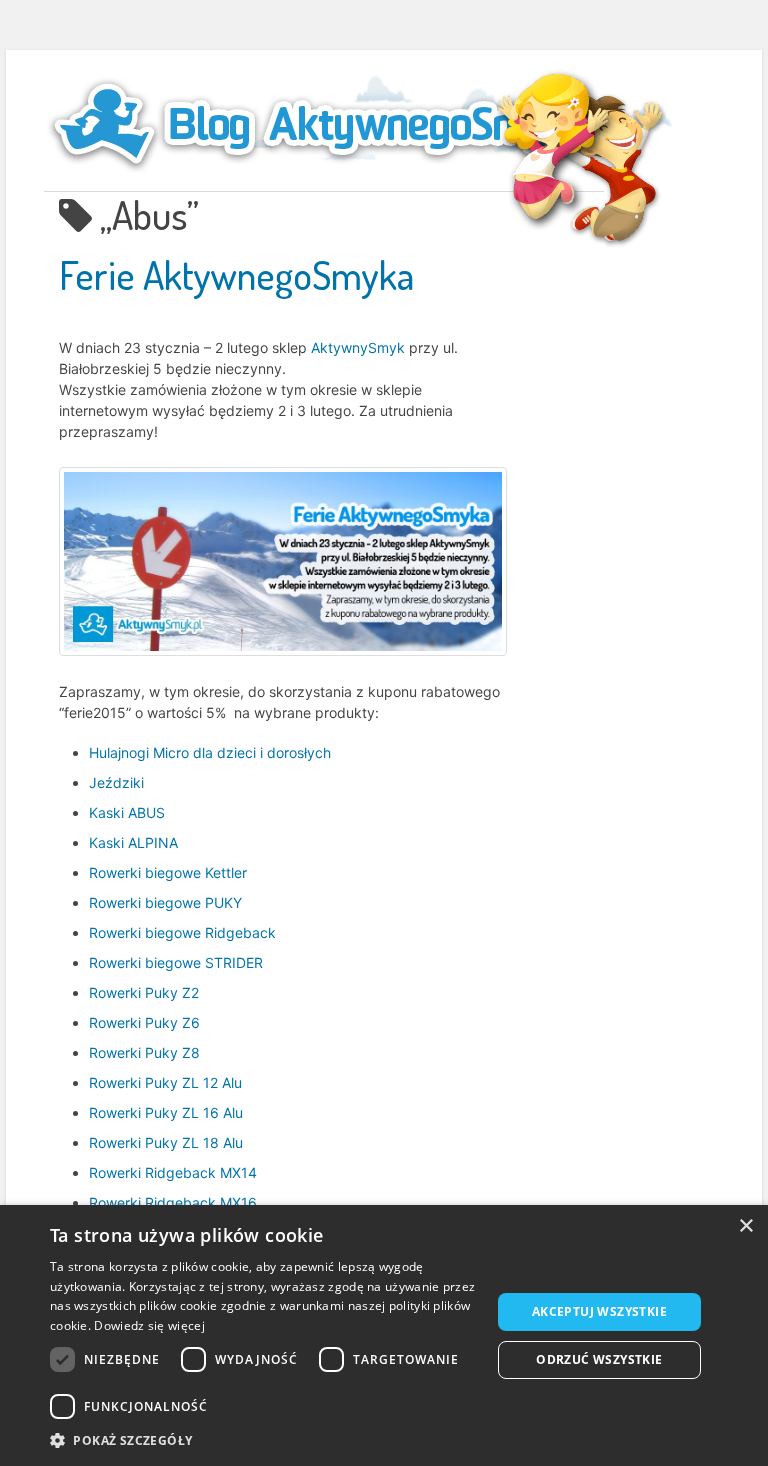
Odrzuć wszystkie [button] (599, 1359)
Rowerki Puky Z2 (144, 992)
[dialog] (384, 1335)
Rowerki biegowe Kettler (168, 872)
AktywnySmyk (358, 347)
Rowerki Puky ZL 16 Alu (166, 1112)
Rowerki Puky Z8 (144, 1052)
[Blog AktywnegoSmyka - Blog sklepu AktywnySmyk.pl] (324, 124)
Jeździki (116, 782)
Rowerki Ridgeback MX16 (173, 1202)
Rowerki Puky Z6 (144, 1022)
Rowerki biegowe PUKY (165, 902)
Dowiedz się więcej (149, 1325)
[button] (264, 1440)
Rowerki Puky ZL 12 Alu (165, 1082)
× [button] (745, 1226)
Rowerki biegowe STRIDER (176, 962)
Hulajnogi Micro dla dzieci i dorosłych (210, 752)
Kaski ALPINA (133, 842)
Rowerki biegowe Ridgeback (182, 932)
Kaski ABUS (127, 812)
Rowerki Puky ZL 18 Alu (166, 1142)
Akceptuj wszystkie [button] (599, 1311)
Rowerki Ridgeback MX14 (173, 1172)
